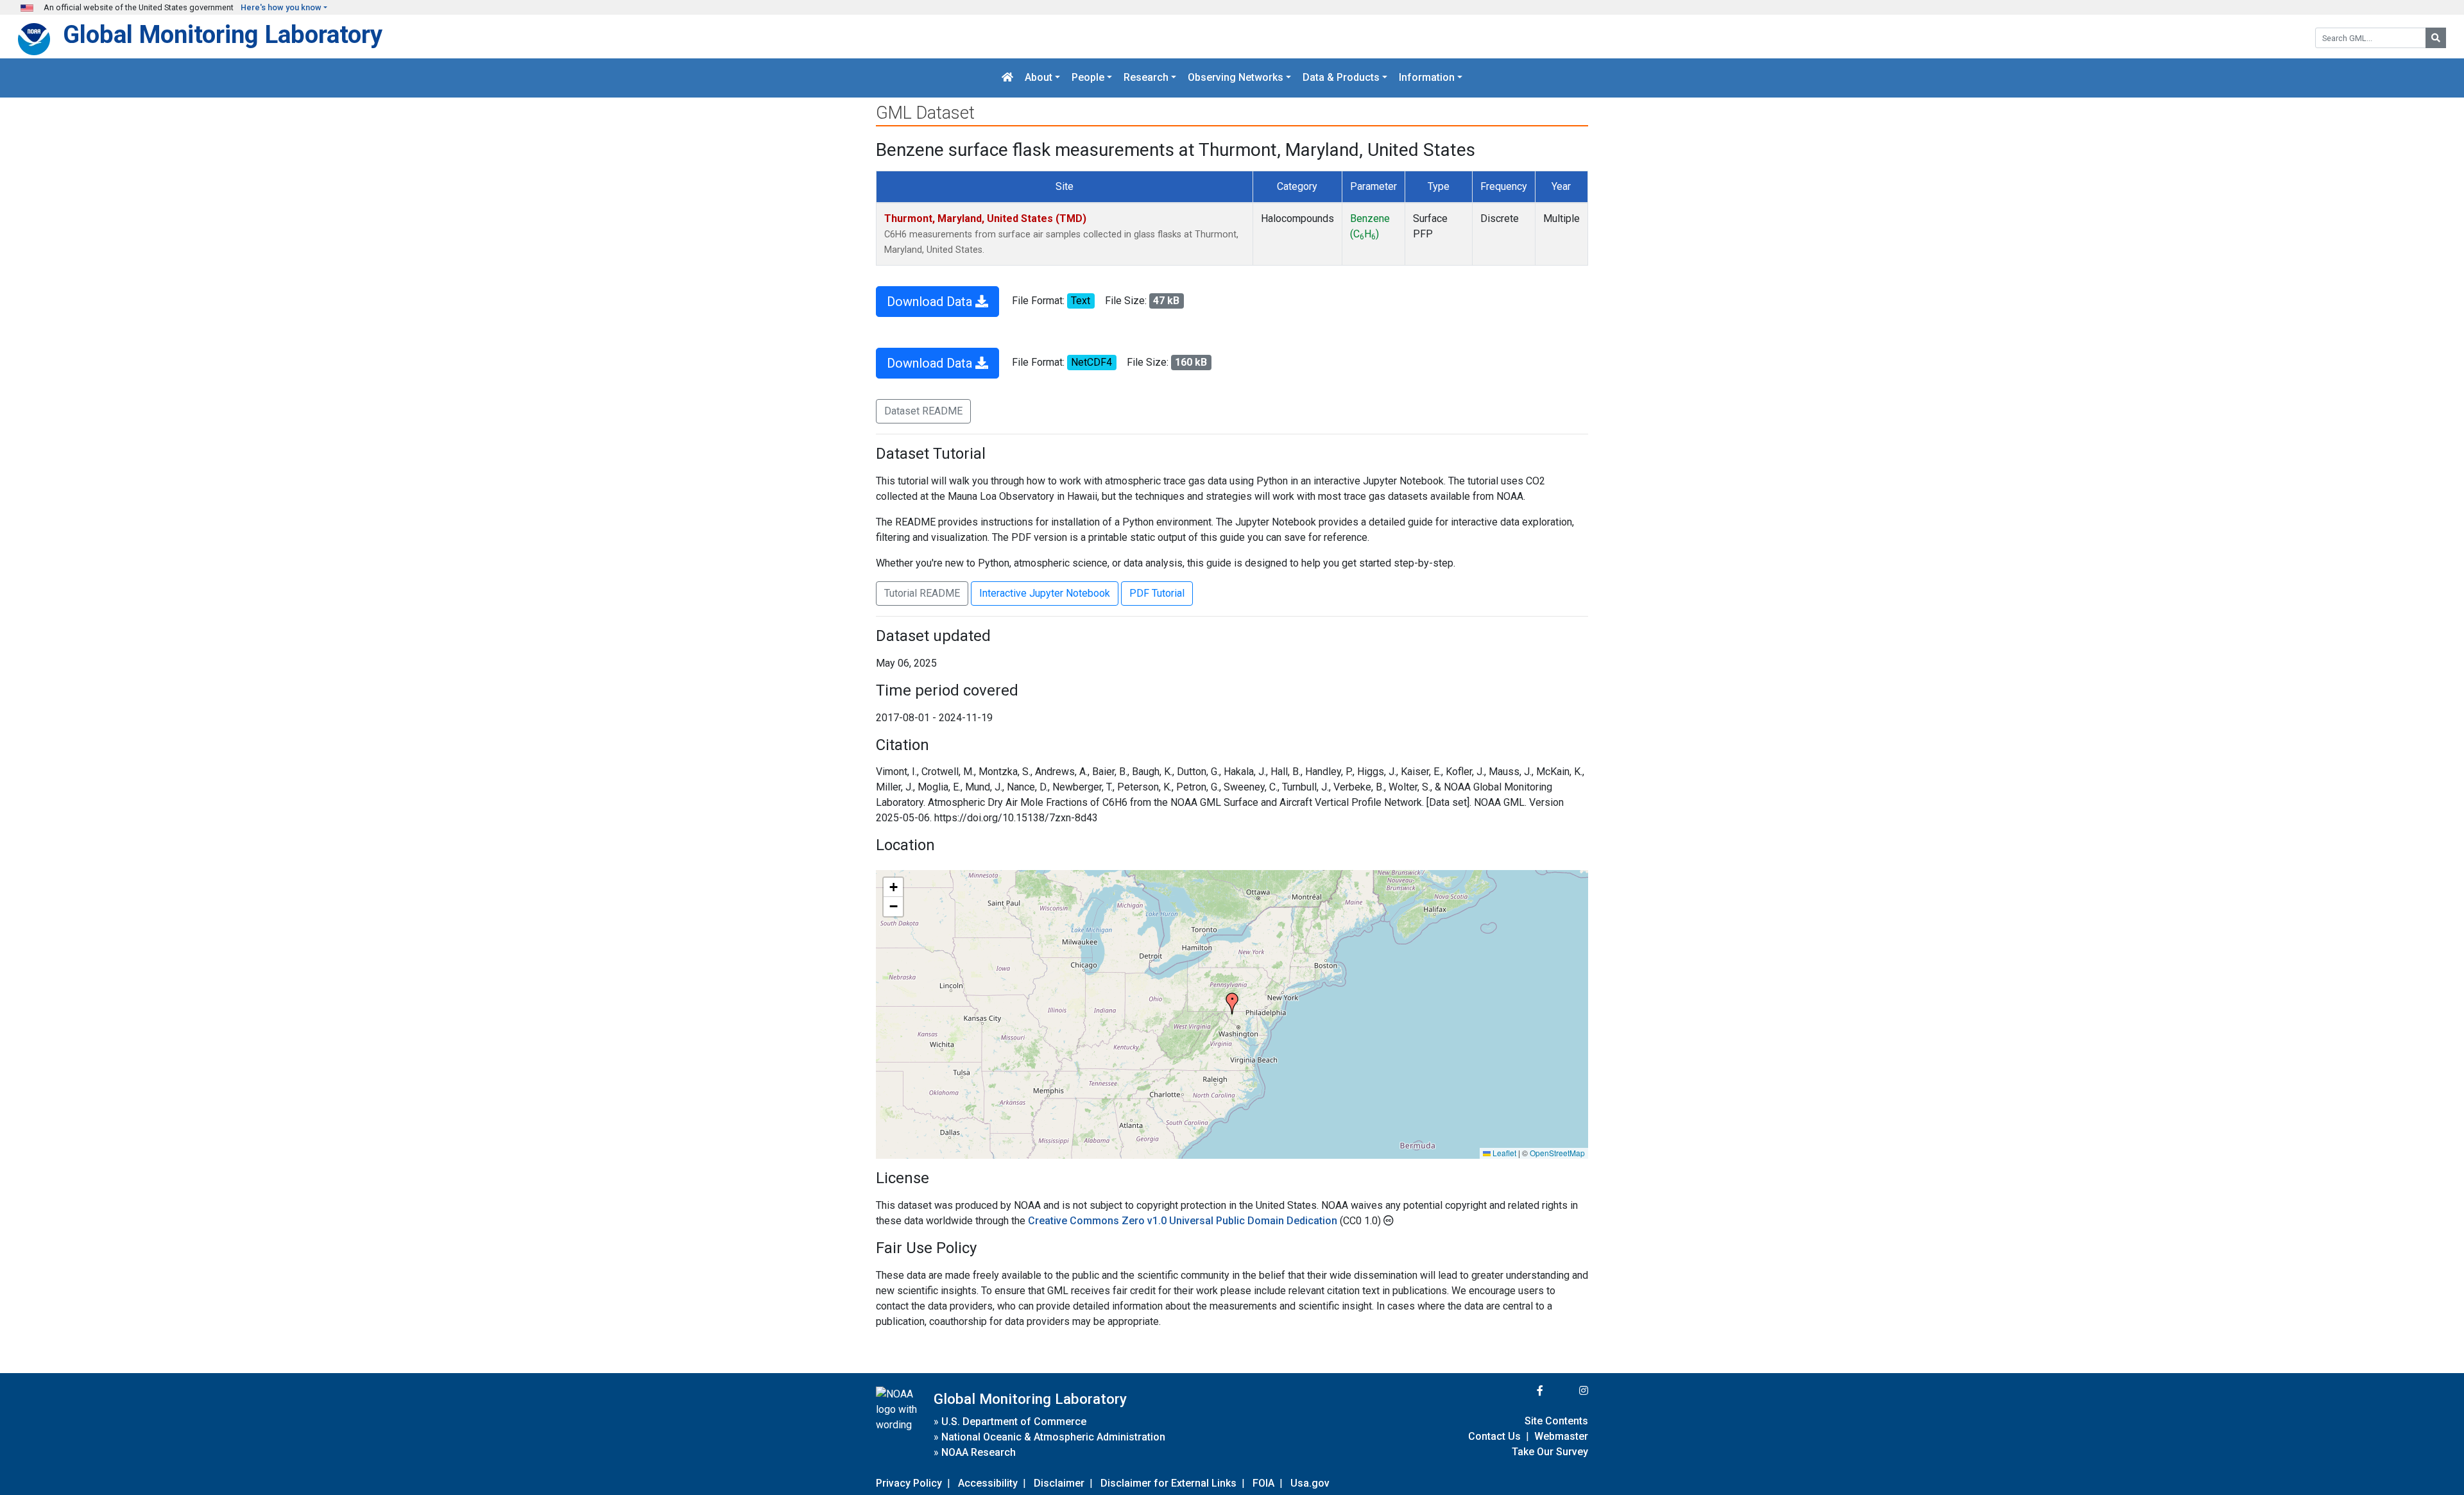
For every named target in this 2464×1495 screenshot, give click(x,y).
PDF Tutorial (1157, 593)
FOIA (1263, 1483)
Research (1146, 78)
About (1039, 78)
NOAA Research (979, 1452)
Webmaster (1561, 1436)
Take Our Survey (1550, 1452)
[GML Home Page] (1007, 78)
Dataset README (923, 411)
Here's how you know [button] (281, 7)
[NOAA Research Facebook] (1523, 1391)
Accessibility (988, 1483)
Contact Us (1494, 1436)
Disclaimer (1059, 1483)
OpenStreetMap (1557, 1153)
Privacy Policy (909, 1483)
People (1088, 78)
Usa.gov (1310, 1483)
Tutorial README (922, 593)
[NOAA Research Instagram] (1567, 1391)
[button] (1232, 1004)
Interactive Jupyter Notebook (1045, 593)
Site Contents (1556, 1421)
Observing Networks (1236, 78)
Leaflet (1503, 1153)
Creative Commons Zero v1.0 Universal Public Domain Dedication (1184, 1221)
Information (1427, 78)
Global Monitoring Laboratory (223, 34)
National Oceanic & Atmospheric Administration (1053, 1437)
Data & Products (1341, 78)
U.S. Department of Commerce (1014, 1422)
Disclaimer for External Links (1168, 1483)
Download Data (931, 302)
